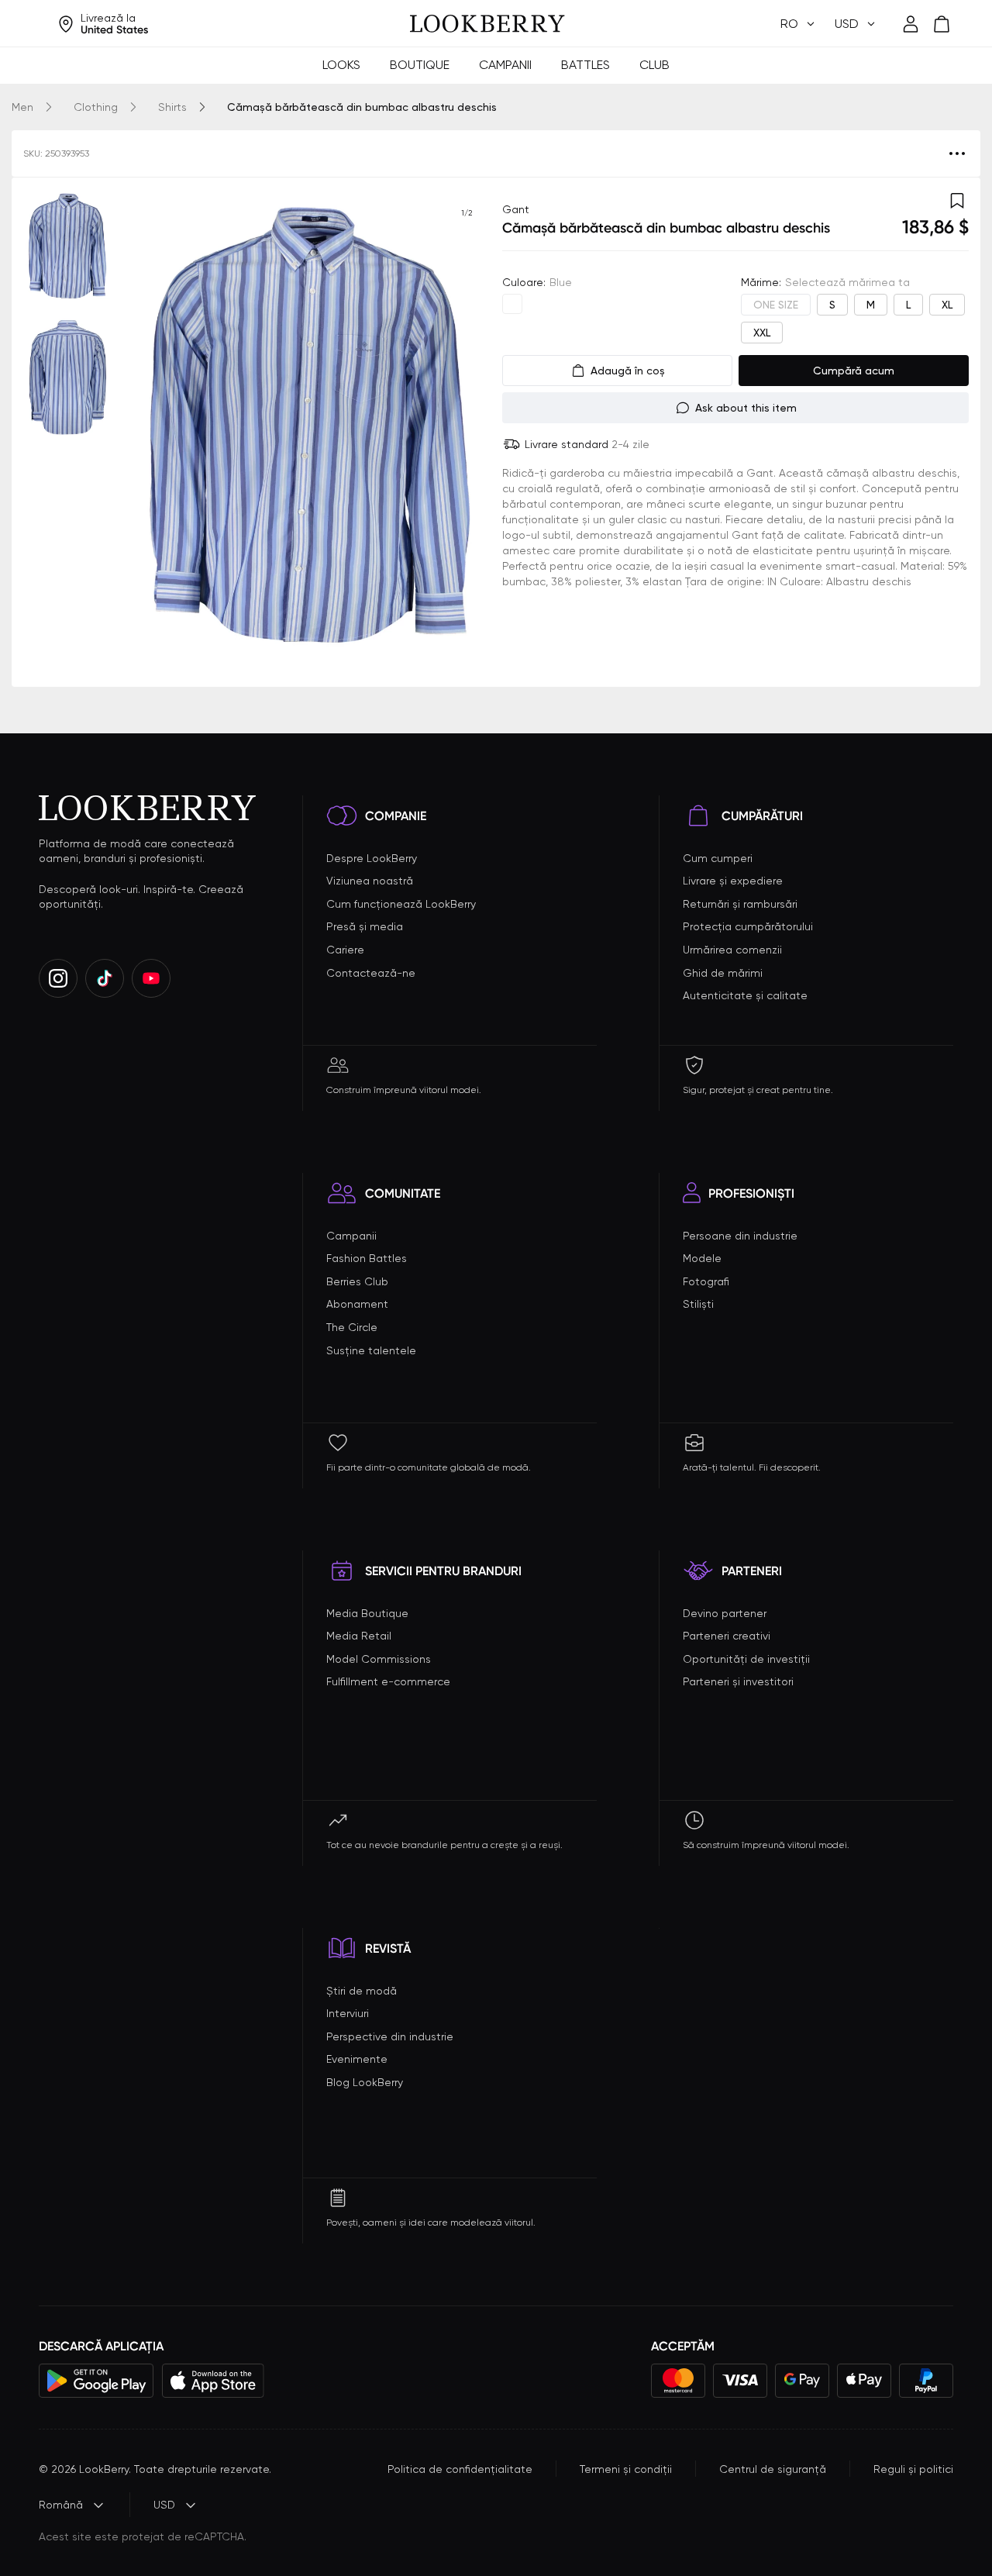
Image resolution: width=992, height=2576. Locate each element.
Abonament (357, 1304)
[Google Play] (96, 2381)
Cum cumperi (718, 858)
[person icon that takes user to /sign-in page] (911, 24)
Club (654, 65)
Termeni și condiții (626, 2469)
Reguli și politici (913, 2469)
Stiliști (698, 1304)
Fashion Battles (367, 1258)
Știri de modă (362, 1991)
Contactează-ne (371, 973)
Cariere (345, 950)
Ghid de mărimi (723, 973)
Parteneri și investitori (738, 1681)
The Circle (352, 1327)
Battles (586, 65)
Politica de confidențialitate (460, 2469)
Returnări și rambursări (740, 904)
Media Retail (359, 1636)
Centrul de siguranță (773, 2469)
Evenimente (357, 2059)
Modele (702, 1258)
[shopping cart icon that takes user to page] (942, 24)
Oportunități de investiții (746, 1659)
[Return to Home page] (487, 24)
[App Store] (213, 2381)
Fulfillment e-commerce (388, 1681)
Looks (341, 65)
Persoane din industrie (740, 1236)
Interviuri (348, 2013)
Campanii (505, 65)
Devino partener (725, 1613)
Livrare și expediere (733, 881)
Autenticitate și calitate (745, 995)
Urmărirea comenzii (732, 950)
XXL (762, 333)
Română (61, 2505)
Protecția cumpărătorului (748, 926)
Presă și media (365, 926)
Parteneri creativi (727, 1636)
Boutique (420, 65)
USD (164, 2505)
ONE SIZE (776, 305)
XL (947, 305)
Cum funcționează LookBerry (401, 904)
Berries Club (357, 1281)
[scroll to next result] (467, 432)
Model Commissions (379, 1659)
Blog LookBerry (365, 2082)
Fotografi (706, 1281)
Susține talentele (371, 1350)
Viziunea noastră (370, 881)
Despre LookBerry (372, 858)
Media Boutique (367, 1613)
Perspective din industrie (390, 2036)
